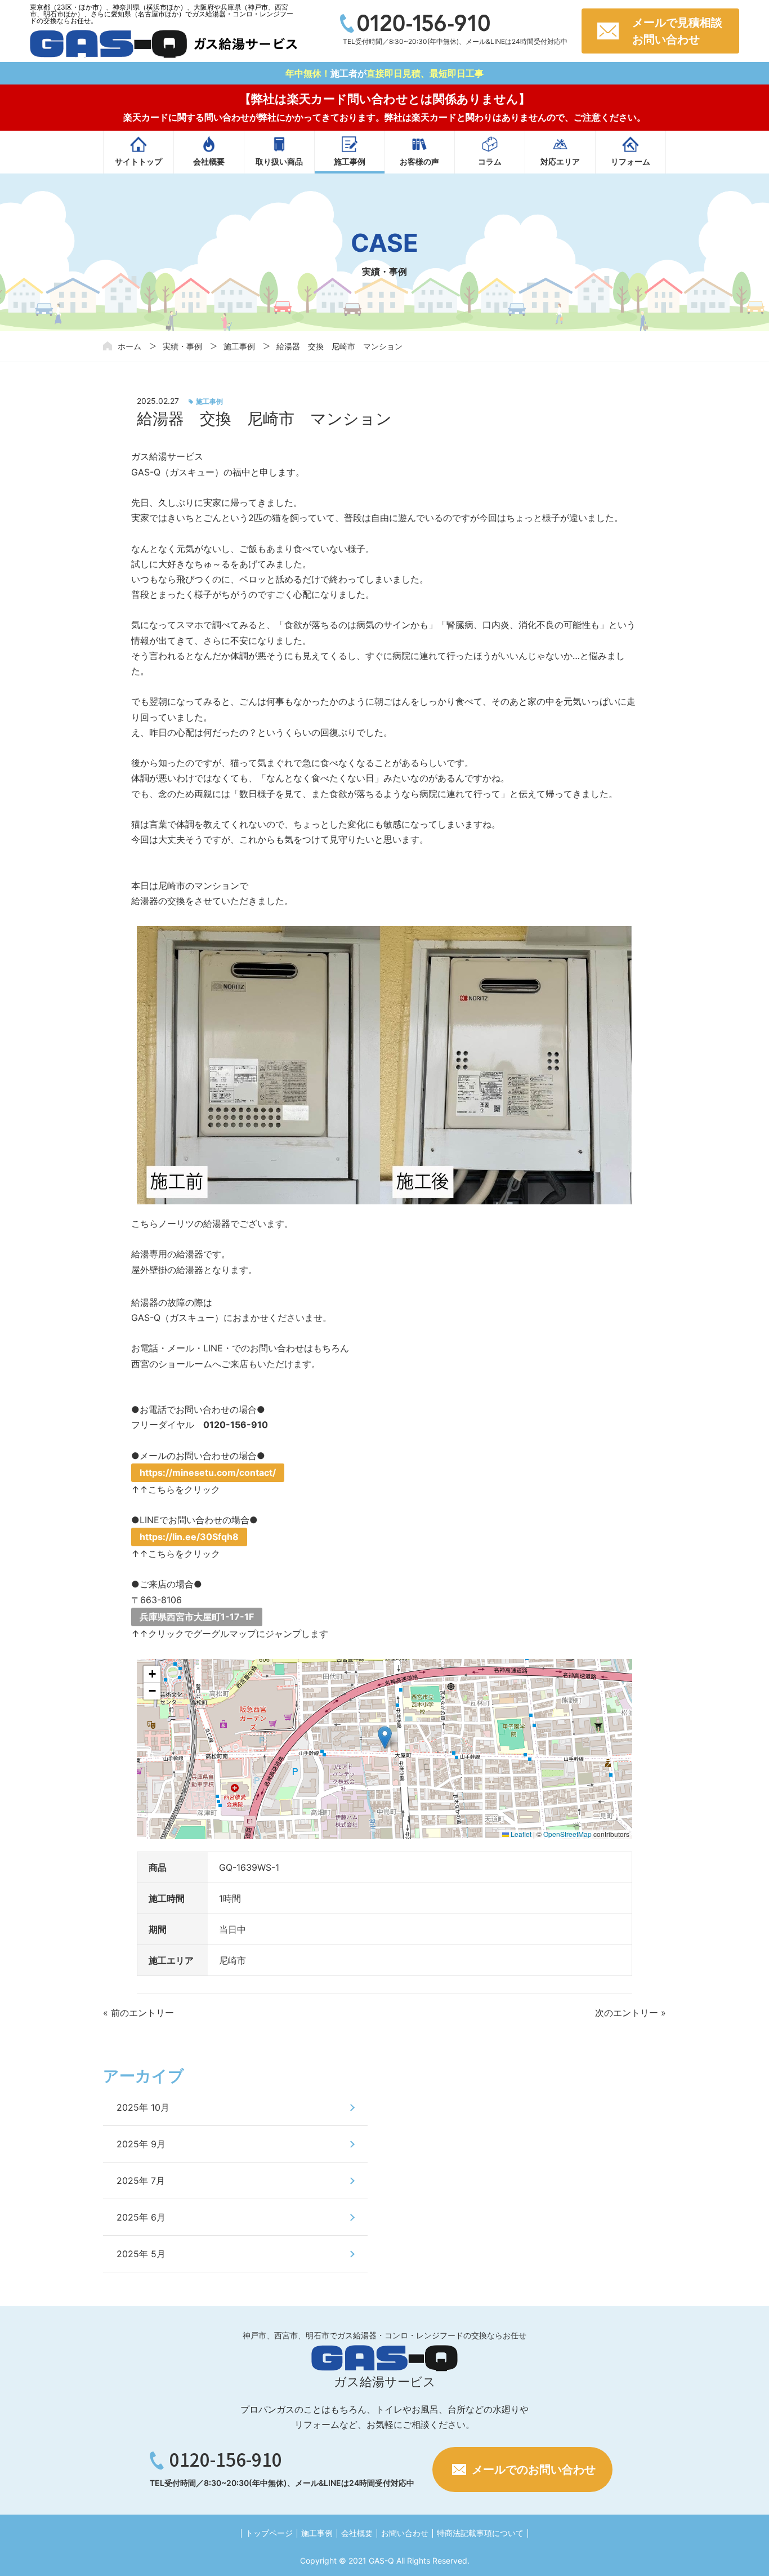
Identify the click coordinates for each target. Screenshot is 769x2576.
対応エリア (560, 161)
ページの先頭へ (741, 2548)
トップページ (269, 2533)
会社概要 (209, 161)
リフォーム (631, 161)
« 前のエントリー (138, 2013)
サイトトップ (138, 161)
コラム (490, 161)
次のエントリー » (631, 2013)
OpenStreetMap (567, 1834)
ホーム (129, 346)
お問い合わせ (405, 2533)
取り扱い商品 (279, 161)
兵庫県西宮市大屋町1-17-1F (197, 1617)
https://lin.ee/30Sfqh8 (189, 1537)
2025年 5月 (141, 2254)
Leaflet (520, 1834)
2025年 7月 (141, 2181)
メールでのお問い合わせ (534, 2470)
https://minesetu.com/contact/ (208, 1472)
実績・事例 (182, 346)
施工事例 (350, 161)
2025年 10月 (143, 2107)
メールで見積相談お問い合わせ (677, 31)
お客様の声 (419, 161)
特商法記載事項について (480, 2533)
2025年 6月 (141, 2217)
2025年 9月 (141, 2144)
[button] (385, 1738)
